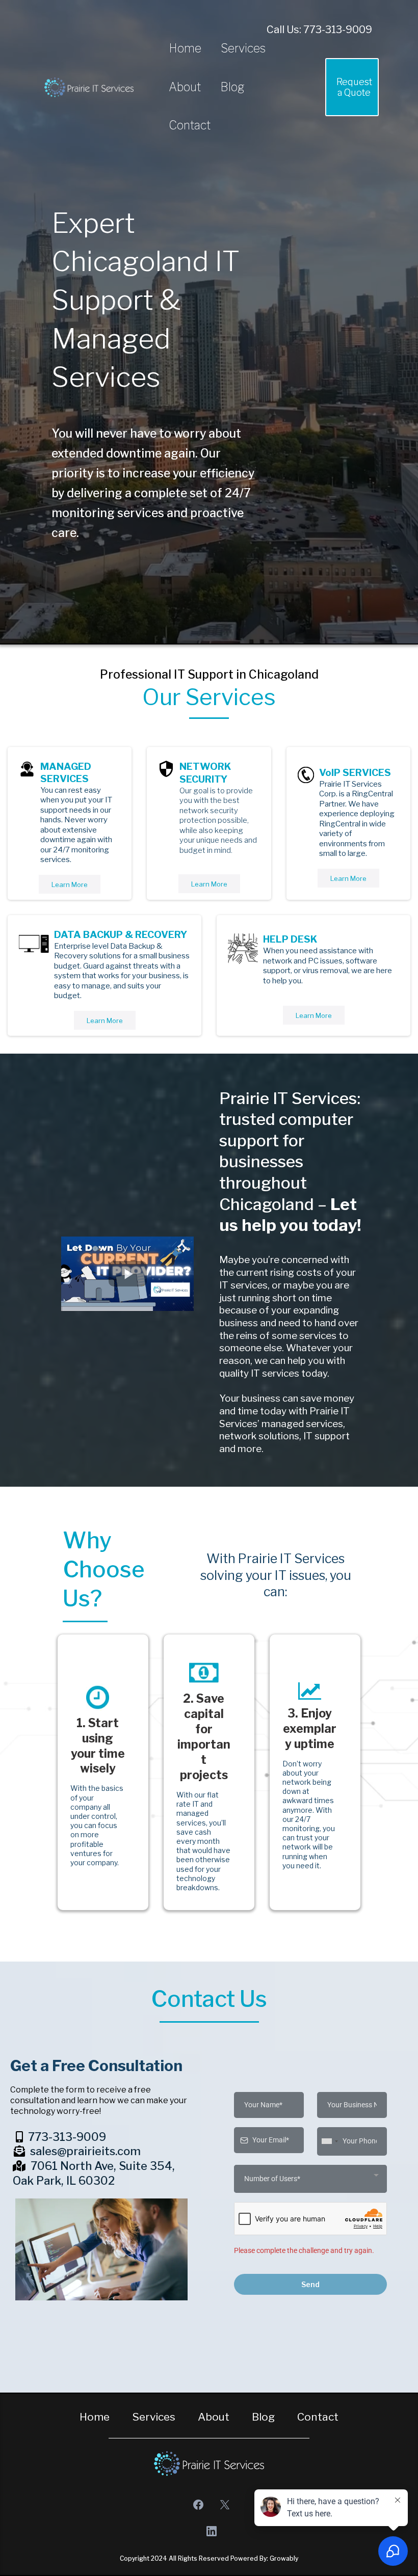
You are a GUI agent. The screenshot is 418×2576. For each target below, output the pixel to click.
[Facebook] (198, 2505)
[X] (225, 2505)
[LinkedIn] (212, 2531)
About (185, 87)
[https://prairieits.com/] (89, 87)
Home (185, 48)
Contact (190, 125)
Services (243, 48)
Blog (232, 87)
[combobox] (329, 2141)
